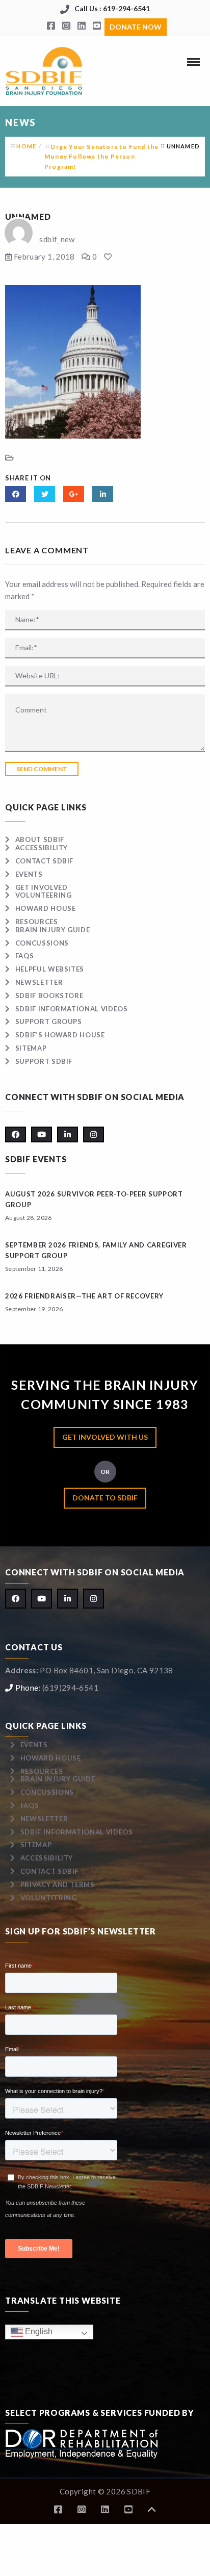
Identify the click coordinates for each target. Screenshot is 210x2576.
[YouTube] (97, 26)
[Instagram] (66, 26)
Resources (37, 922)
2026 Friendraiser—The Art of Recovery (84, 1296)
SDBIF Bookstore (49, 996)
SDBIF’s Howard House (60, 1035)
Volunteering (43, 895)
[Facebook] (51, 26)
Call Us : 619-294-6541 (112, 8)
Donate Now (136, 27)
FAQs (24, 956)
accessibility (42, 848)
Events (29, 874)
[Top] (152, 2509)
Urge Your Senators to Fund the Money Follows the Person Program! (101, 156)
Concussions (42, 943)
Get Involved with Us (105, 1437)
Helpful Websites (50, 969)
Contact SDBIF (44, 861)
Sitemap (31, 1048)
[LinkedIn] (82, 26)
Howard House (45, 908)
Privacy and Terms (58, 1884)
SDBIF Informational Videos (72, 1009)
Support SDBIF (44, 1061)
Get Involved (41, 887)
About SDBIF (40, 839)
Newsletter (39, 982)
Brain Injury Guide (52, 930)
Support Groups (49, 1022)
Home (26, 146)
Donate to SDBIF (105, 1498)
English (38, 2331)
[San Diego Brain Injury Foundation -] (45, 71)
